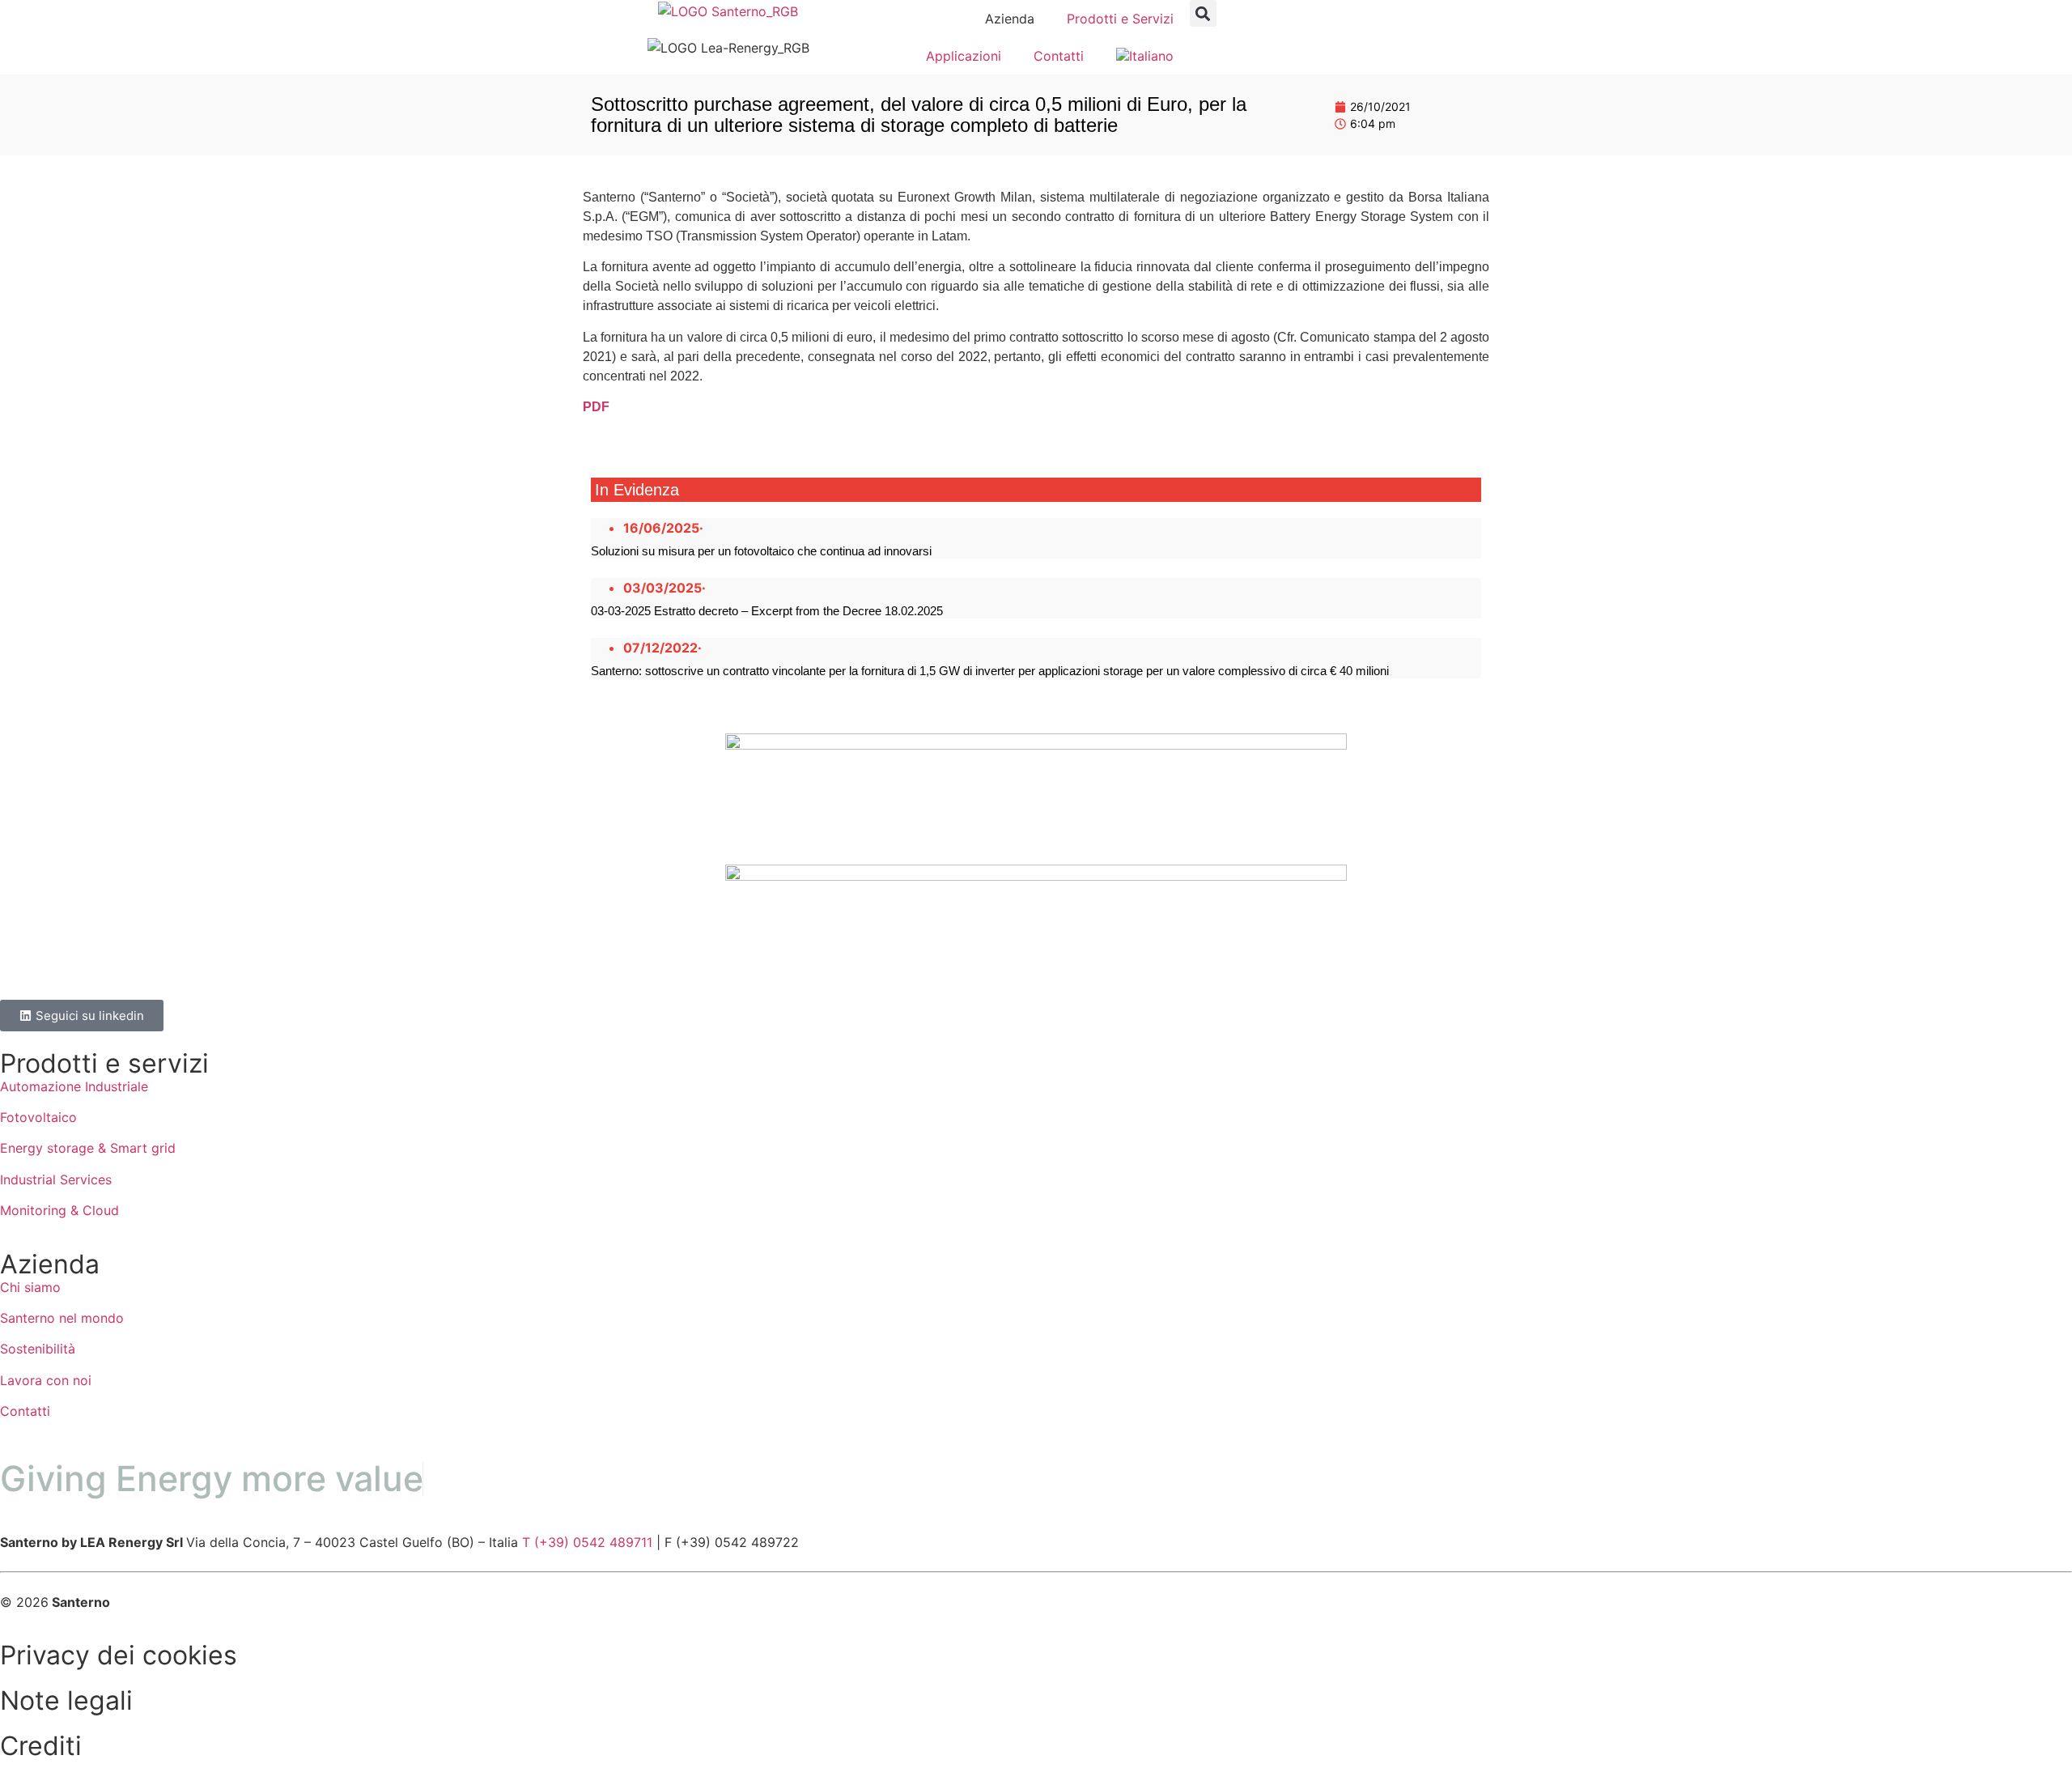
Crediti (41, 1746)
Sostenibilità (38, 1349)
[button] (1203, 13)
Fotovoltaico (38, 1117)
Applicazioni (964, 56)
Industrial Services (56, 1179)
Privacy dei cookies (119, 1655)
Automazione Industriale (74, 1086)
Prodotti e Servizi (1120, 19)
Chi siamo (30, 1287)
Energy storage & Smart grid (88, 1148)
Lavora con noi (46, 1380)
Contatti (1059, 56)
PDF (596, 407)
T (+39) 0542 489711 (587, 1542)
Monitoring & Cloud (59, 1210)
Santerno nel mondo (62, 1318)
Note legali (66, 1700)
